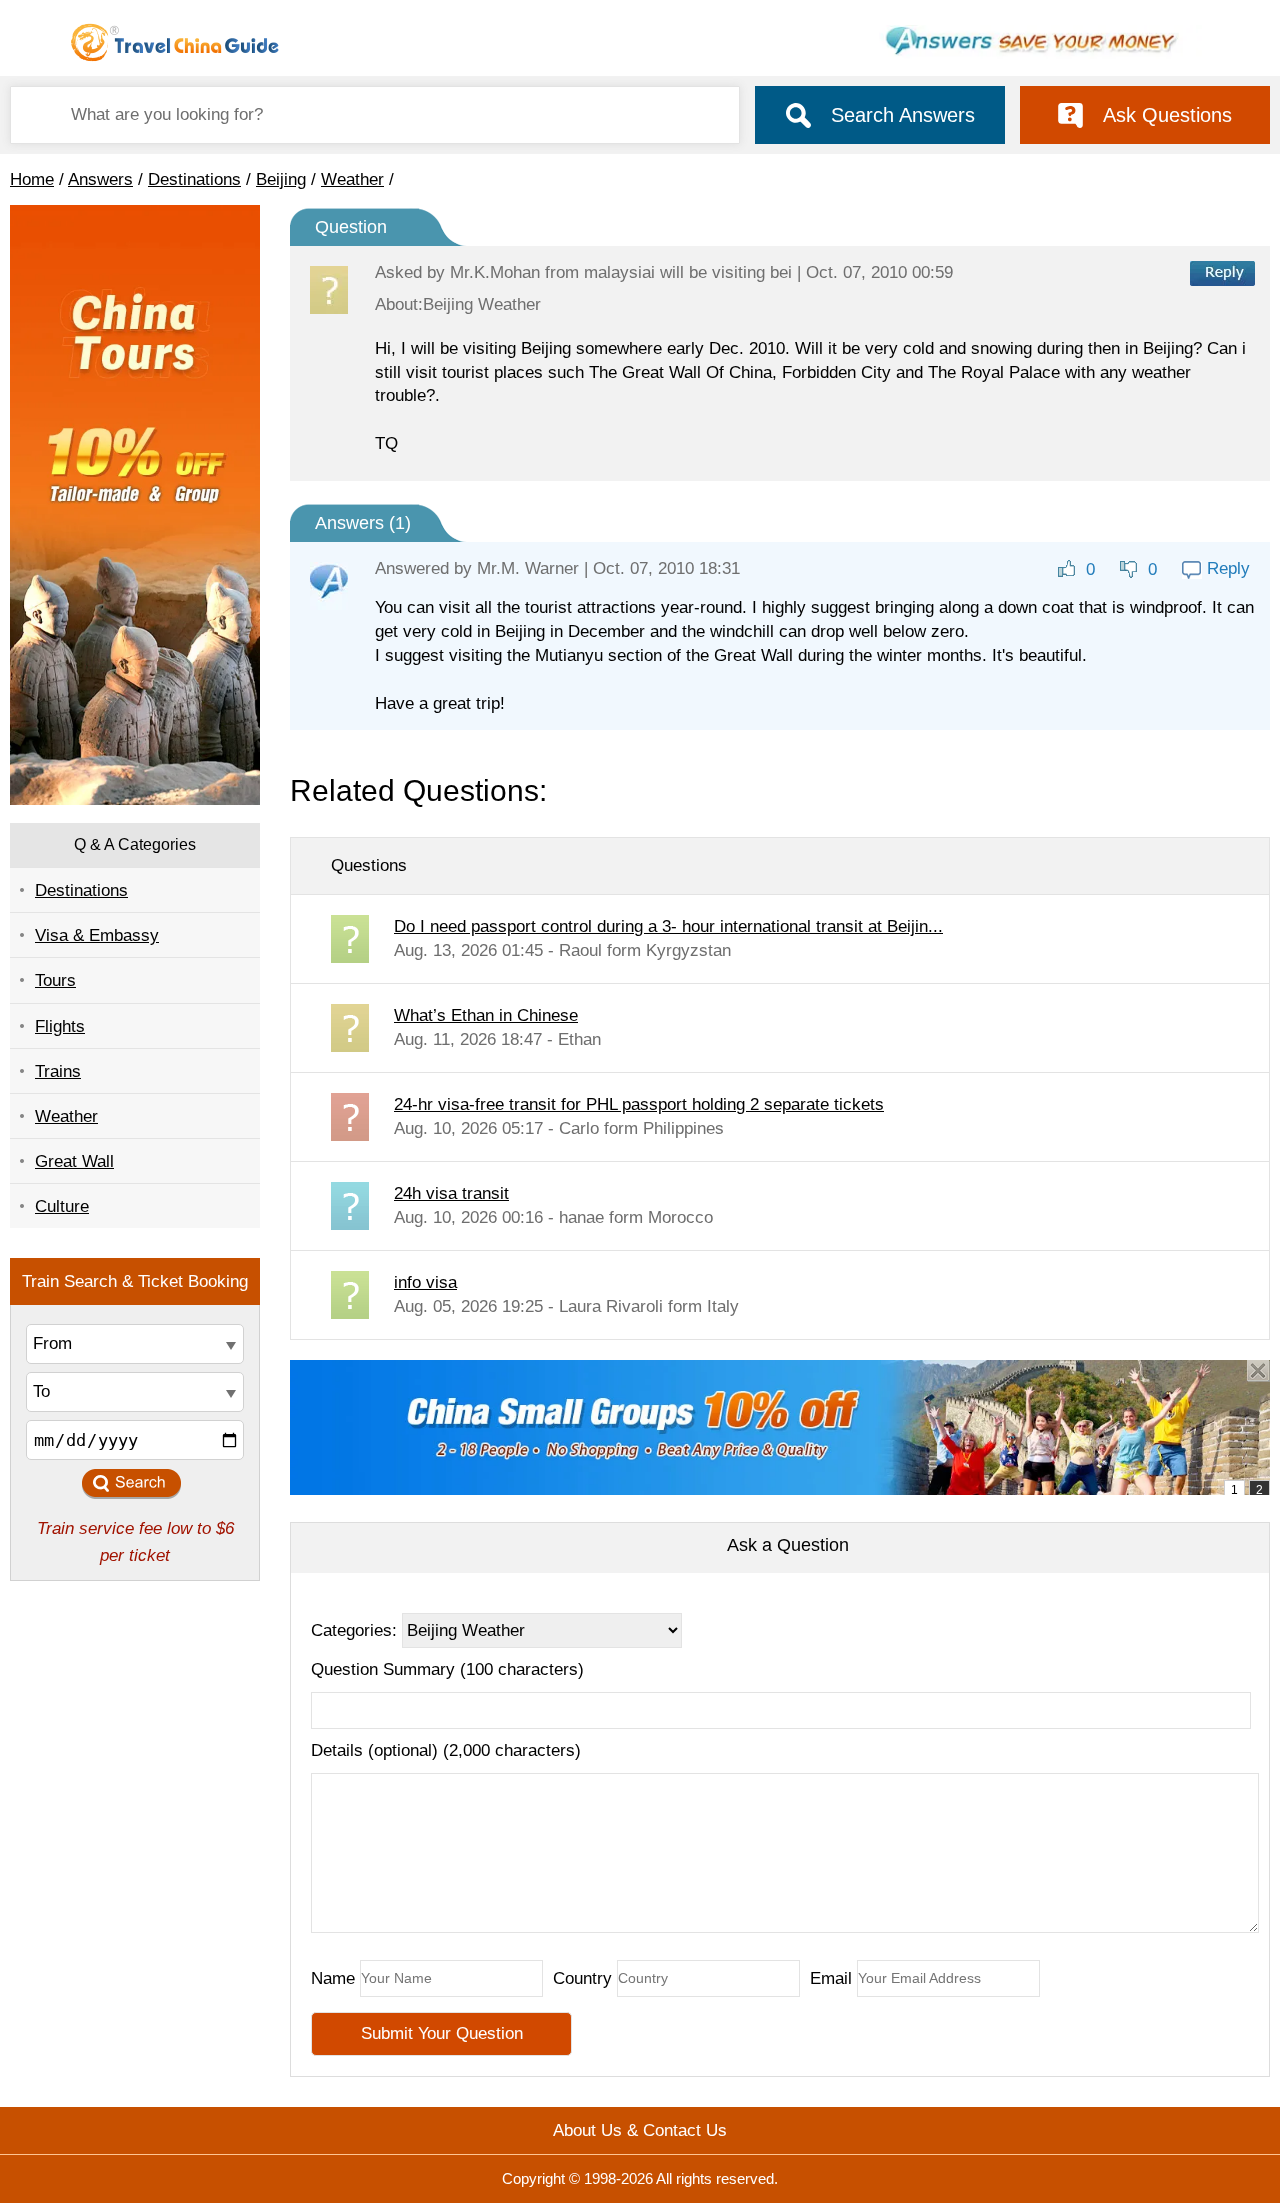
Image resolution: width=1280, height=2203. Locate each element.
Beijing (281, 179)
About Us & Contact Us (640, 2130)
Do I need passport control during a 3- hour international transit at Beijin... (668, 926)
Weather (352, 179)
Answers (100, 179)
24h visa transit (451, 1193)
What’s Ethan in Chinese (486, 1015)
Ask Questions (1167, 115)
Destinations (194, 179)
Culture (62, 1206)
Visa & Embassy (97, 935)
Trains (58, 1071)
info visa (425, 1282)
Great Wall (74, 1161)
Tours (55, 980)
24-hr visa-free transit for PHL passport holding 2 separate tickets (639, 1104)
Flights (60, 1026)
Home (32, 179)
